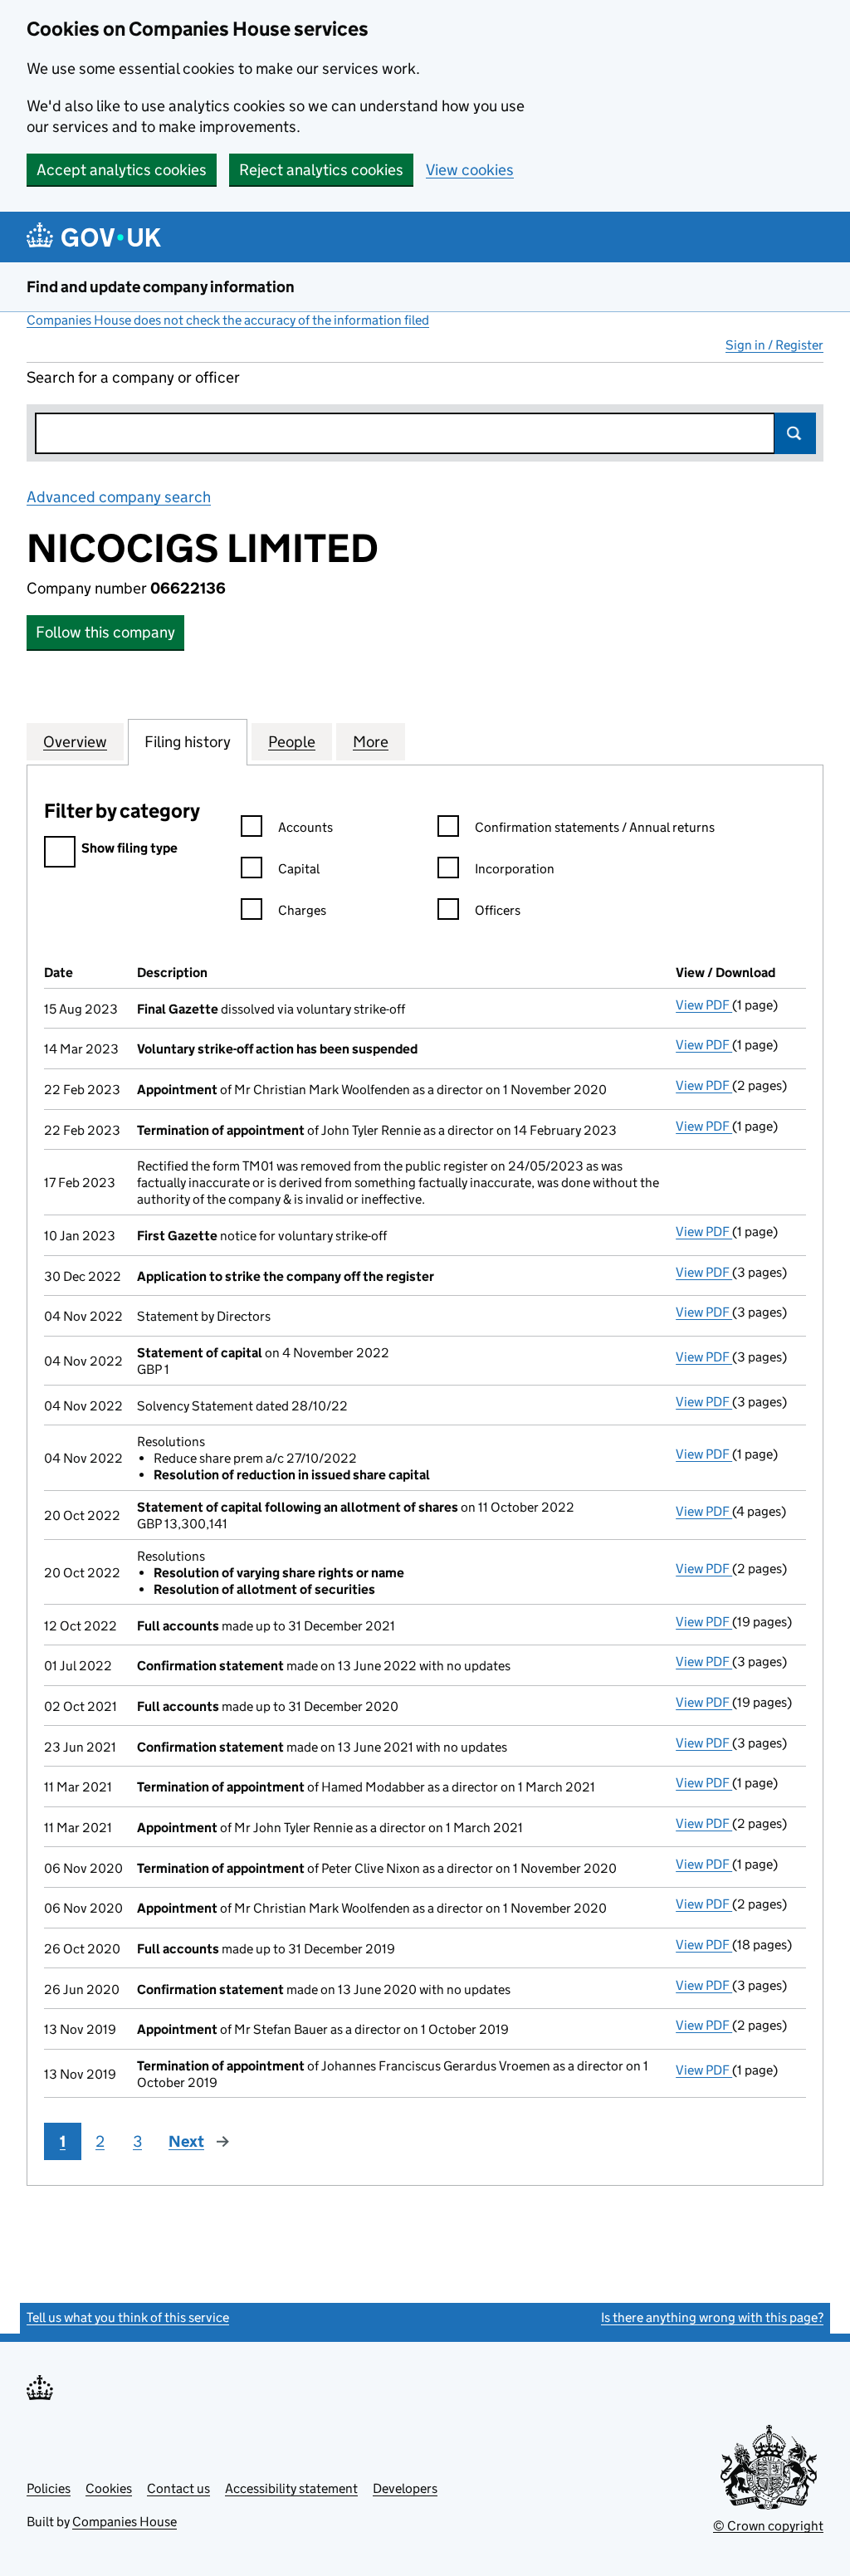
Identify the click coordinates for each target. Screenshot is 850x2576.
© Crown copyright (768, 2526)
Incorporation (515, 869)
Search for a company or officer (133, 377)
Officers (498, 910)
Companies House (125, 2522)
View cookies (470, 170)
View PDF (704, 1005)
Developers (405, 2488)
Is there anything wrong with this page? (712, 2317)
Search (795, 433)
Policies (49, 2488)
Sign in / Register (774, 345)
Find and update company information (161, 287)
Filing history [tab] (188, 742)
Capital (299, 869)
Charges (302, 910)
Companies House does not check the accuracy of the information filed (228, 320)
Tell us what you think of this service (128, 2317)
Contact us (178, 2488)
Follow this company (105, 632)
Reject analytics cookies (321, 170)
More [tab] (371, 742)
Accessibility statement (291, 2488)
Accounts (305, 827)
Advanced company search (119, 497)
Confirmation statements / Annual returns (595, 827)
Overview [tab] (75, 742)
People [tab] (292, 742)
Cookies (109, 2488)
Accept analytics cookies (122, 170)
